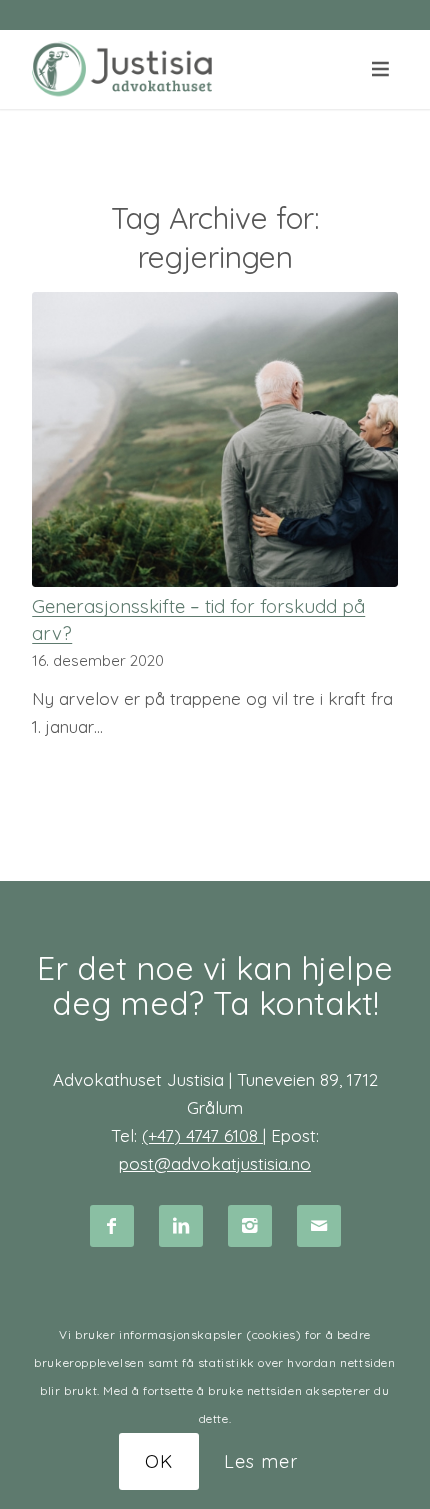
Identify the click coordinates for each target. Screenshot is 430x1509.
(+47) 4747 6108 (202, 1135)
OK (159, 1461)
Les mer (260, 1461)
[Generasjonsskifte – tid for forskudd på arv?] (215, 439)
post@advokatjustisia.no (215, 1163)
